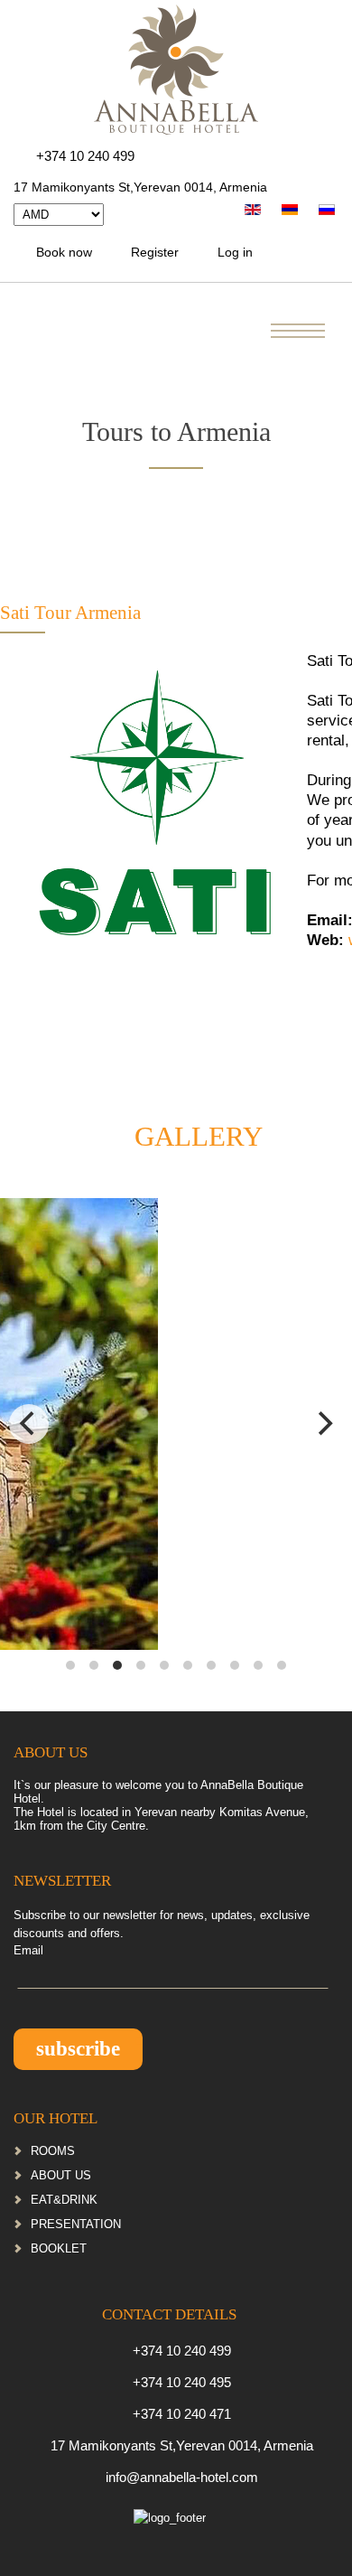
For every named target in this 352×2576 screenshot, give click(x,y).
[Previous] (29, 1424)
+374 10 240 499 (85, 156)
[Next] (323, 1424)
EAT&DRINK (64, 2200)
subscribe (78, 2049)
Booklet (59, 2248)
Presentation (76, 2224)
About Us (61, 2175)
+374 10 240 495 (182, 2382)
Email (28, 1950)
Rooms (53, 2151)
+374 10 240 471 (182, 2414)
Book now (64, 252)
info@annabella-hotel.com (182, 2477)
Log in (235, 252)
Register (155, 252)
